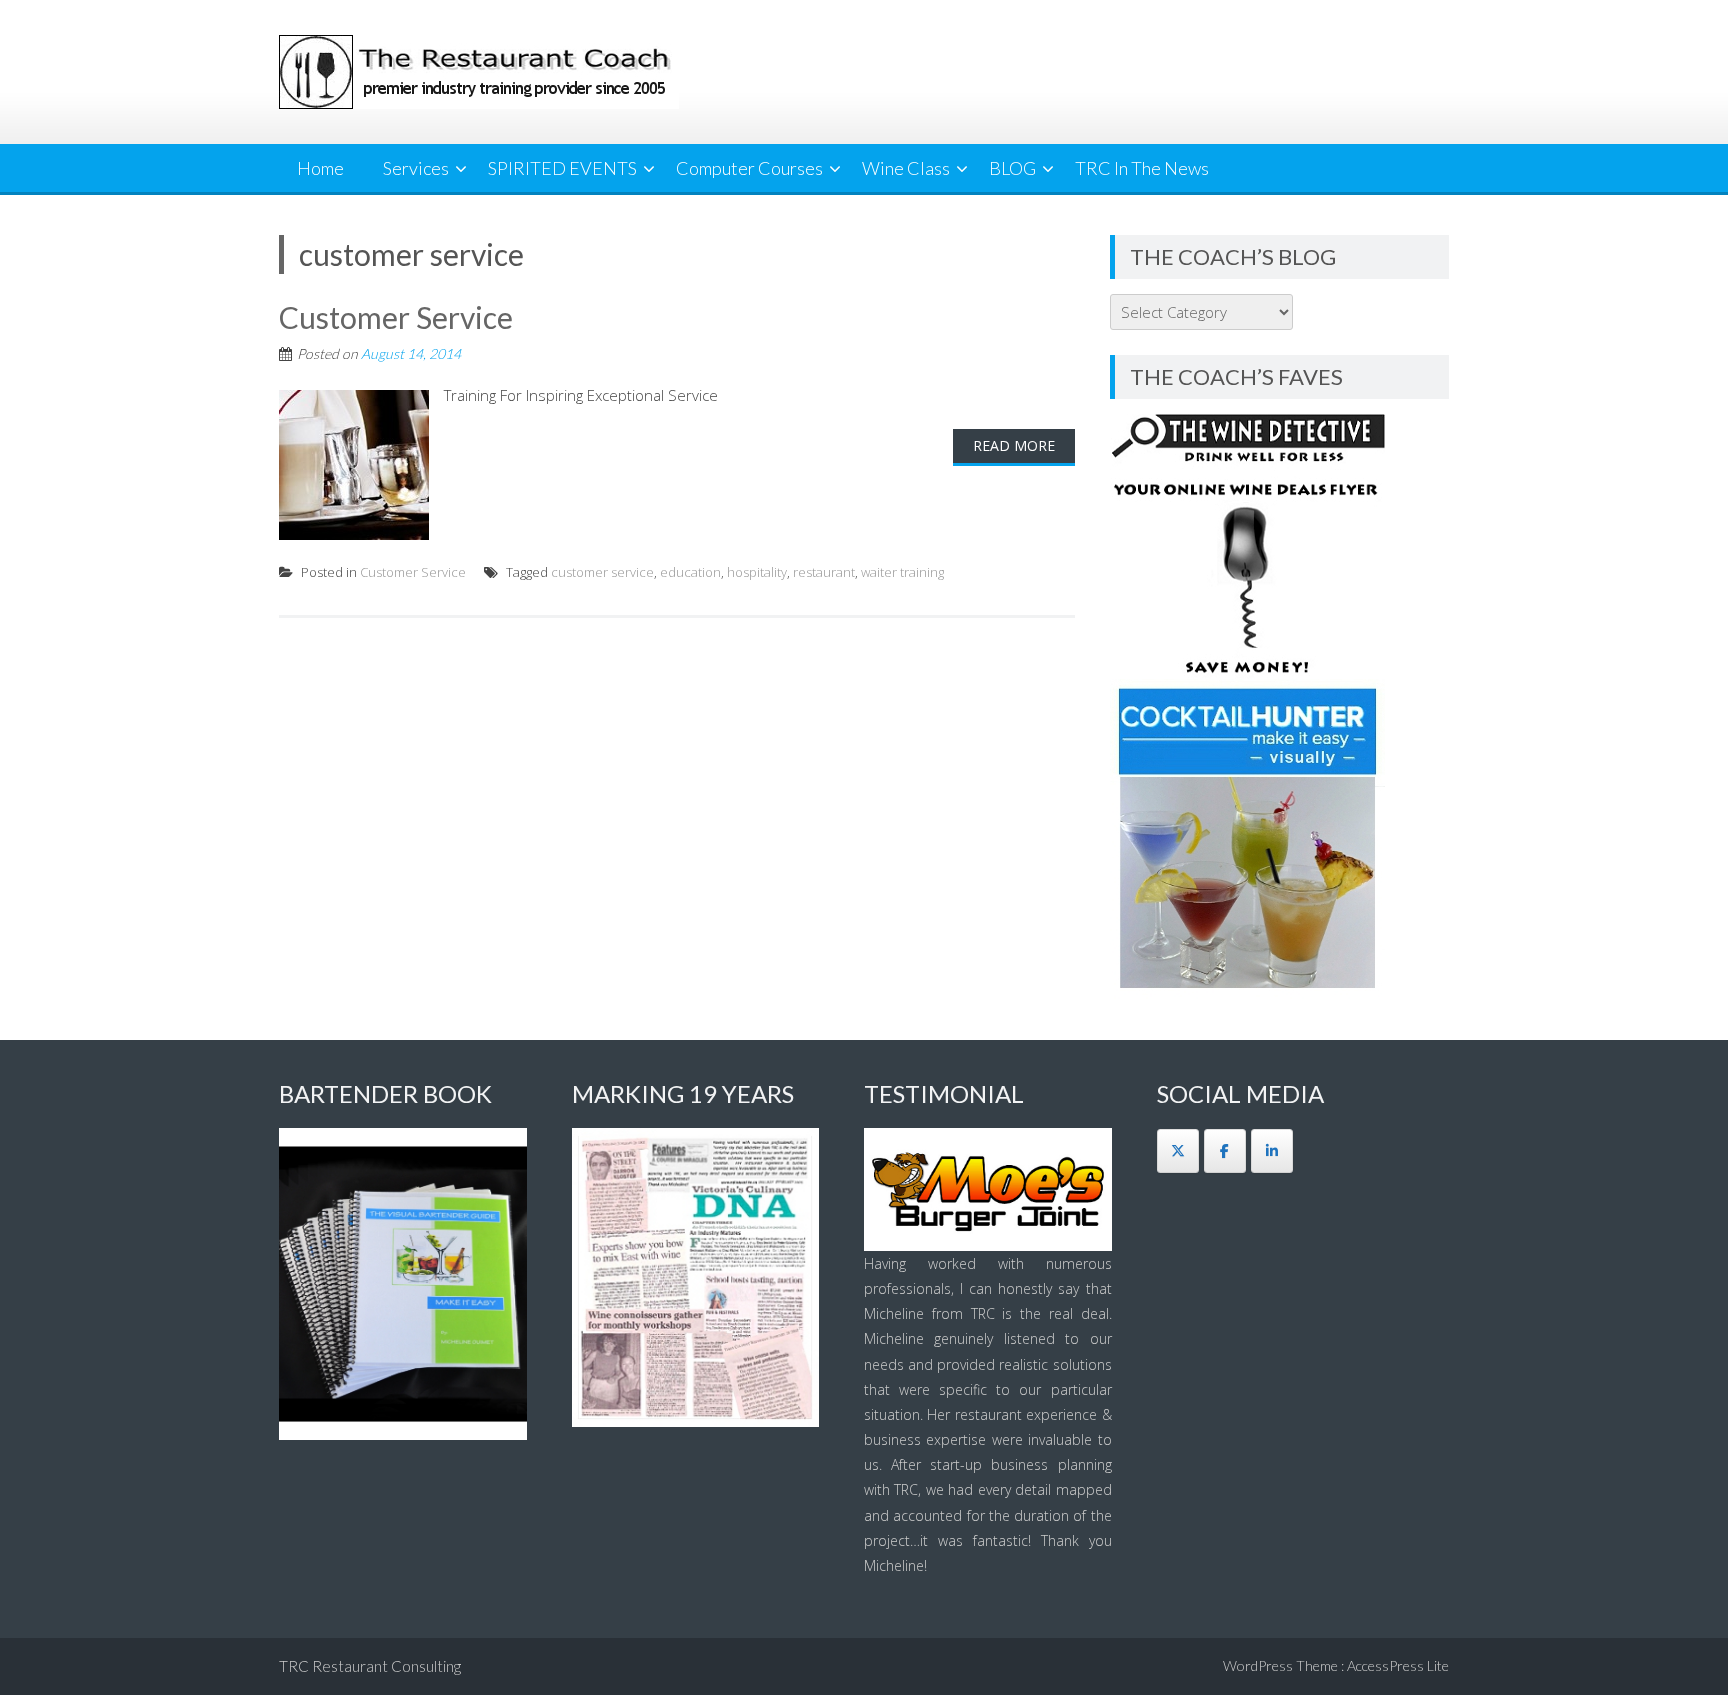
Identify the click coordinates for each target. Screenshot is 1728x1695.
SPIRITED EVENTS (562, 168)
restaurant (824, 572)
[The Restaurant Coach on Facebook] (1225, 1151)
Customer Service (396, 317)
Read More (1014, 445)
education (690, 572)
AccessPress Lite (1398, 1665)
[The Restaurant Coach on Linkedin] (1272, 1151)
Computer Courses (749, 168)
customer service (602, 572)
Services (416, 168)
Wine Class (906, 168)
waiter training (902, 572)
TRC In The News (1142, 168)
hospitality (757, 572)
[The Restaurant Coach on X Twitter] (1178, 1151)
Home (320, 168)
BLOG (1012, 168)
